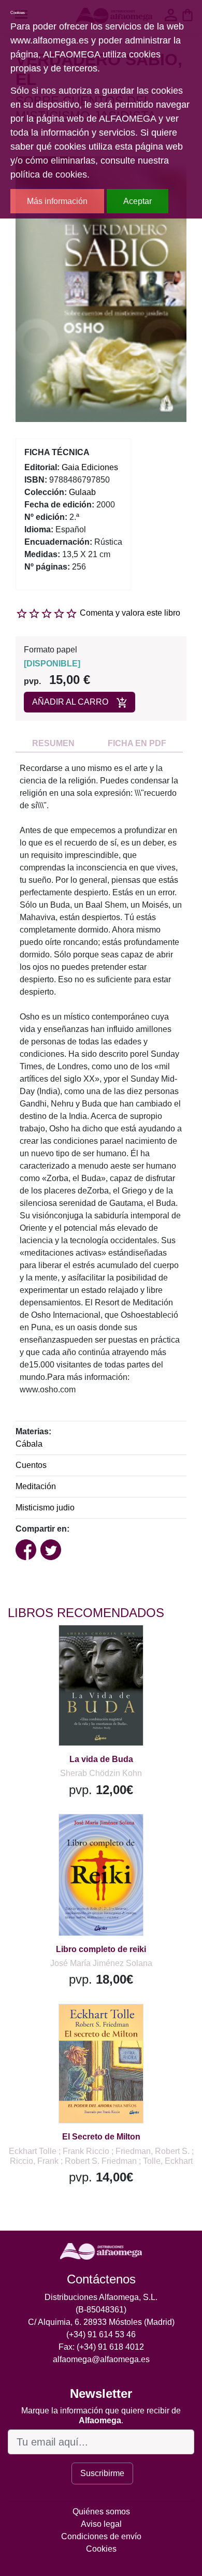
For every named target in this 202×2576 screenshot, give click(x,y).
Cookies (101, 2549)
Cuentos (31, 1465)
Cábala (29, 1444)
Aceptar (138, 201)
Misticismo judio (45, 1508)
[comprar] (72, 1646)
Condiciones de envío (101, 2536)
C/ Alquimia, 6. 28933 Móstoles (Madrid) (101, 2322)
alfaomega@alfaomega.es (101, 2359)
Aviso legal (101, 2524)
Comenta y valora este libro (130, 613)
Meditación (36, 1486)
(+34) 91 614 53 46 (101, 2334)
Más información (57, 201)
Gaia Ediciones (90, 467)
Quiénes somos (101, 2512)
